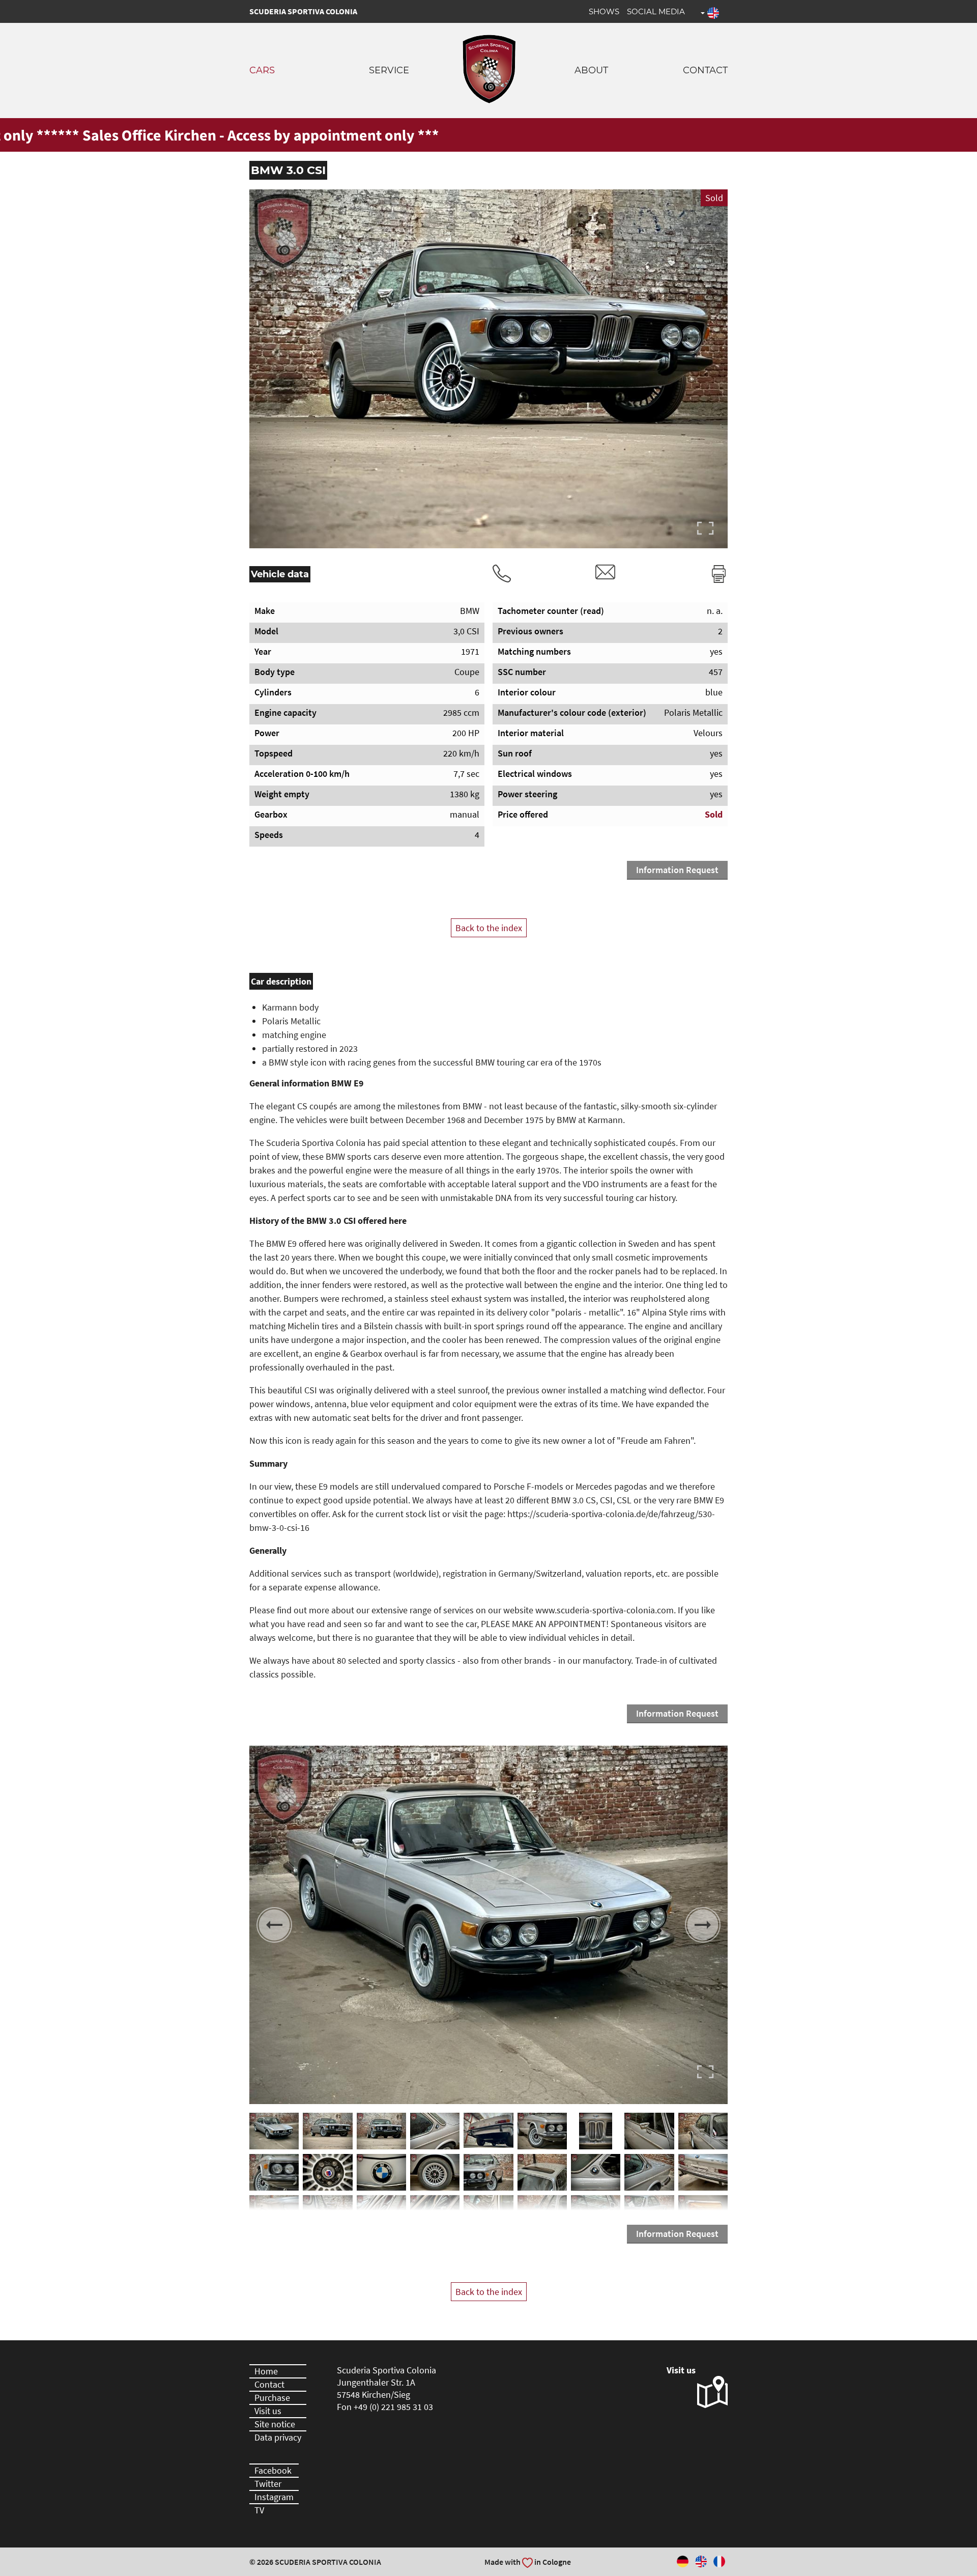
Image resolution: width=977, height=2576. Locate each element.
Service (389, 70)
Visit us (268, 2411)
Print (719, 574)
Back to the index (489, 928)
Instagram (274, 2497)
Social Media (656, 11)
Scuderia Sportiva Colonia (303, 11)
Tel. (502, 574)
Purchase (272, 2398)
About (591, 70)
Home (266, 2371)
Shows (604, 11)
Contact (705, 70)
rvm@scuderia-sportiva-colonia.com (606, 572)
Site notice (275, 2424)
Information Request (677, 870)
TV (259, 2510)
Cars (262, 70)
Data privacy (278, 2437)
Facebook (273, 2470)
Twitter (268, 2484)
